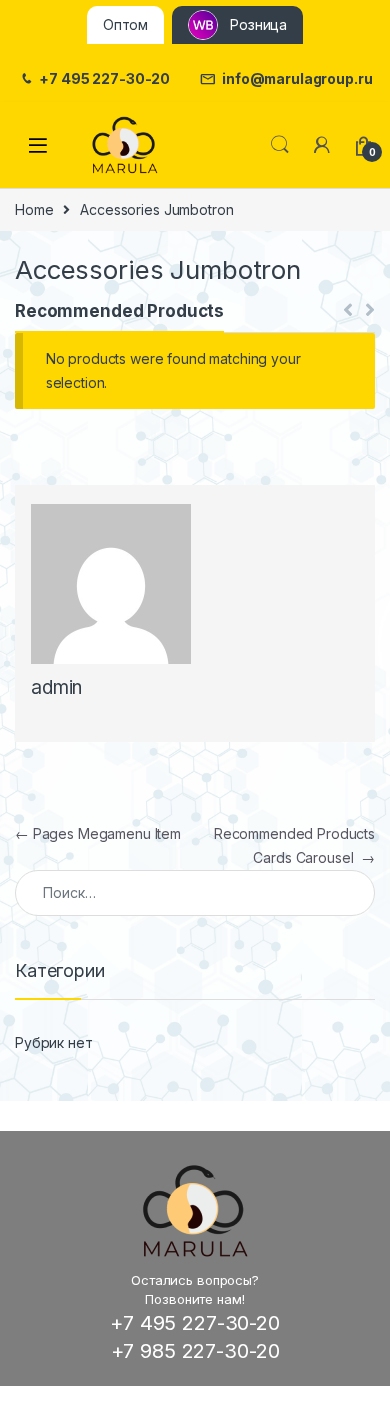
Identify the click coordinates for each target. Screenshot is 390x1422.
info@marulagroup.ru (297, 79)
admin (56, 687)
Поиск (280, 145)
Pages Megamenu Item (98, 833)
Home (34, 209)
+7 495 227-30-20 (104, 79)
